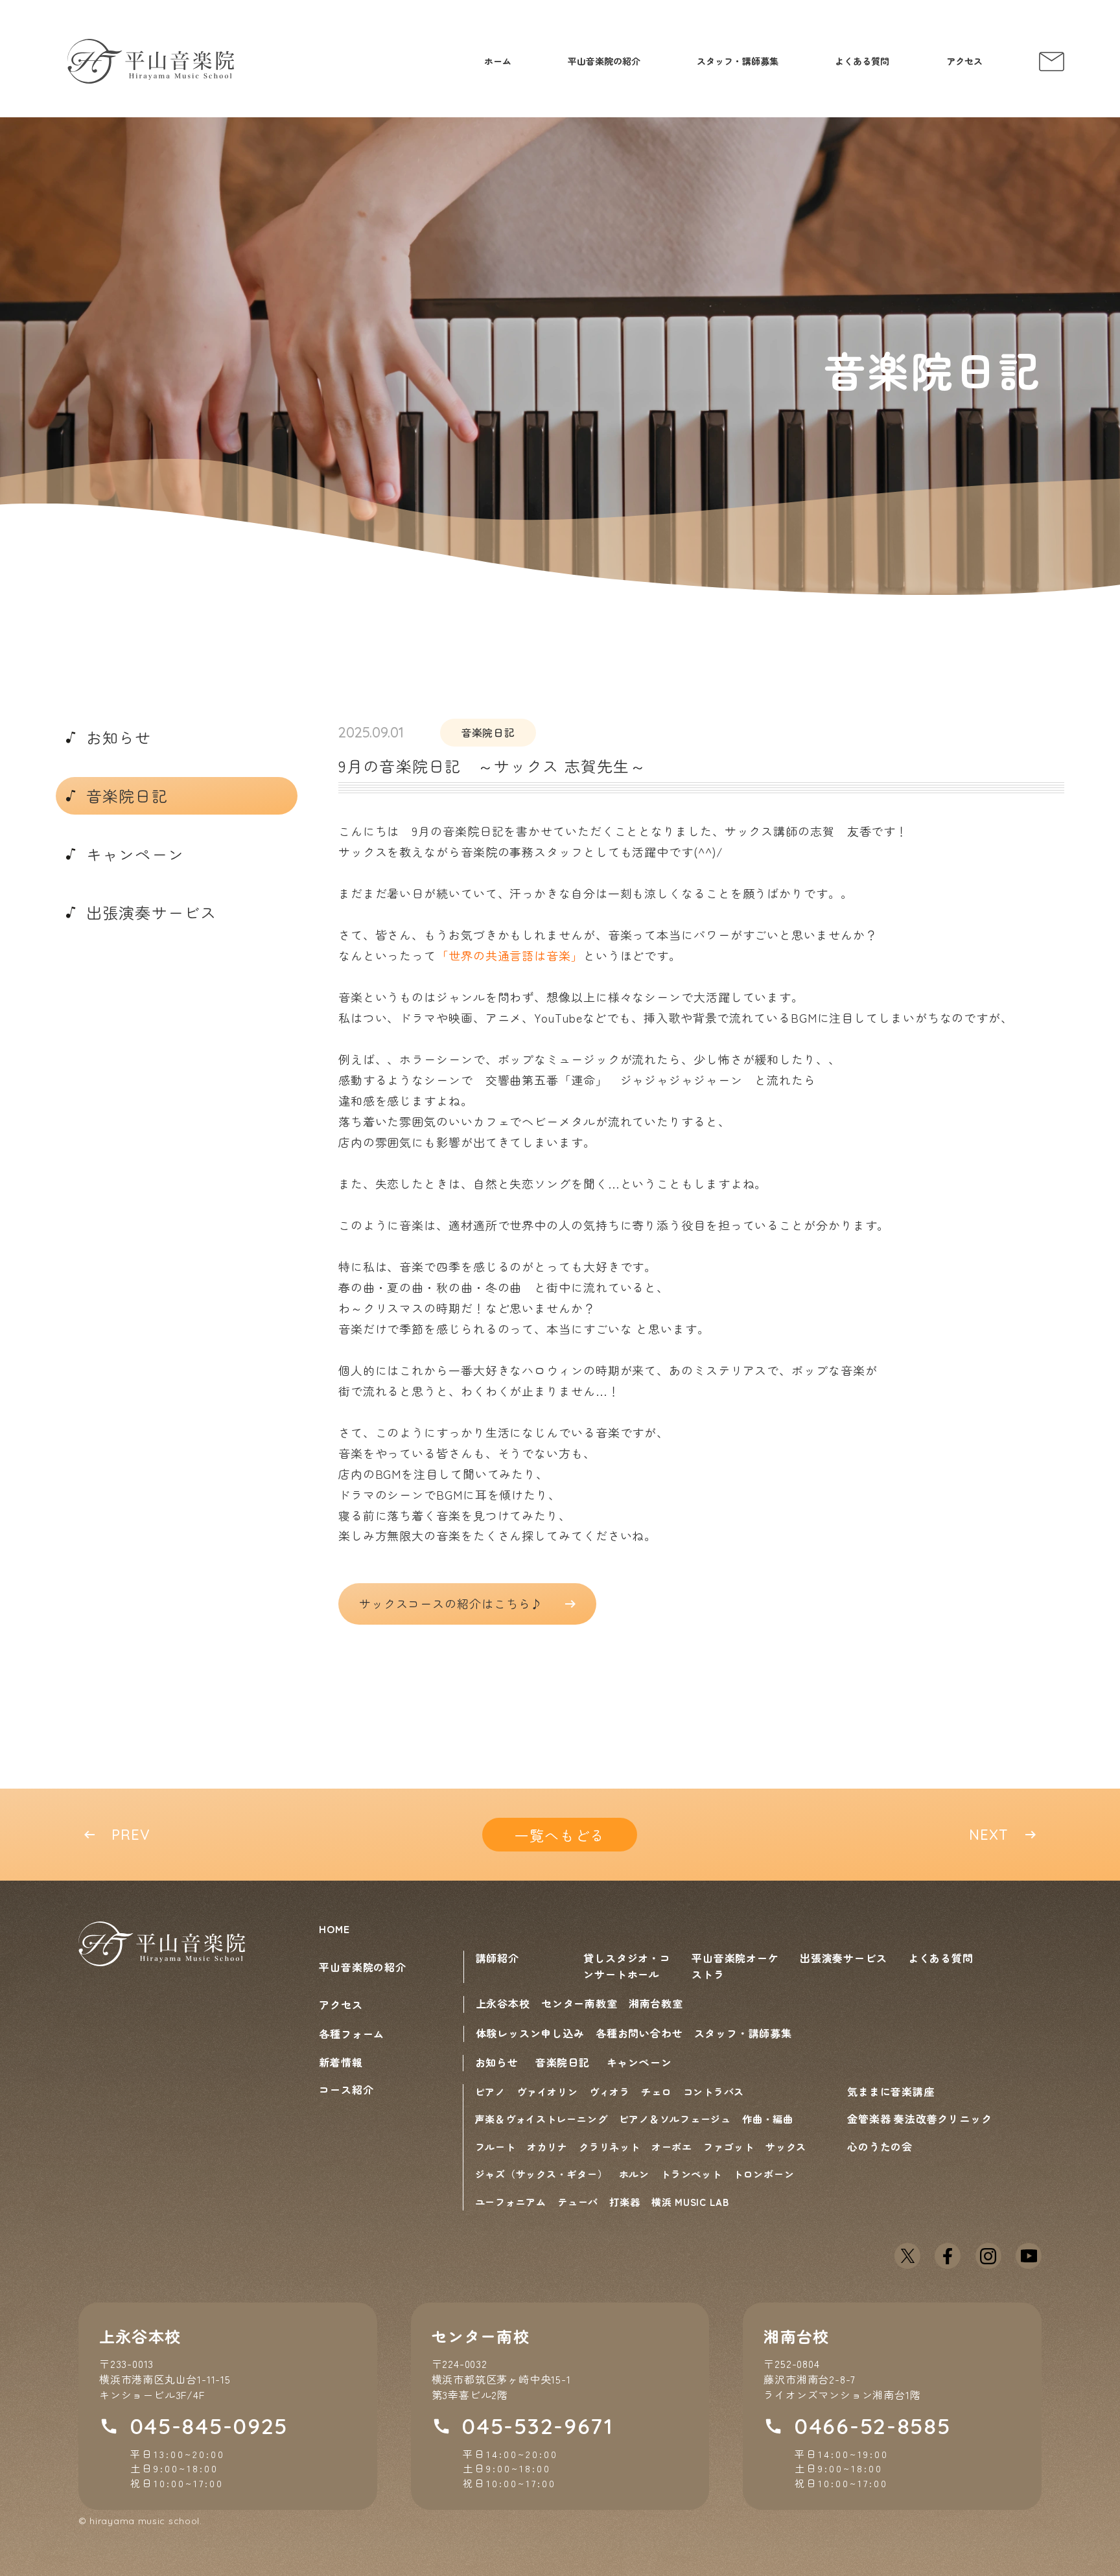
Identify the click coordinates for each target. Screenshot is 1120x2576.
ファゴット (729, 2147)
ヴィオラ (610, 2092)
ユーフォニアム (511, 2202)
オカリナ (547, 2147)
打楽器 (624, 2202)
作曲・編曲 (768, 2119)
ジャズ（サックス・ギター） (542, 2174)
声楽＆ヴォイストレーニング (542, 2119)
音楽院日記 (563, 2062)
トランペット (691, 2174)
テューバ (578, 2202)
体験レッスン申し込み (530, 2033)
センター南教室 (579, 2003)
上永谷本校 (503, 2003)
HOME (334, 1929)
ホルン (634, 2174)
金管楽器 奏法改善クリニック (919, 2118)
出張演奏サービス (843, 1958)
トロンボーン (764, 2174)
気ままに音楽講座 (891, 2091)
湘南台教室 (656, 2003)
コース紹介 (346, 2089)
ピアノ (490, 2092)
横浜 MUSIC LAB (690, 2202)
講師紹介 (497, 1958)
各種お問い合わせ (639, 2033)
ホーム (498, 61)
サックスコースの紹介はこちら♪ (451, 1603)
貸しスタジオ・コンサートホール (627, 1966)
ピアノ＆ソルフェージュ (675, 2119)
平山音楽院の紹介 (604, 61)
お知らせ (497, 2062)
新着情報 (341, 2062)
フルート (496, 2147)
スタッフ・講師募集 (738, 61)
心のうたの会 (880, 2146)
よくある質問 (862, 61)
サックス (786, 2147)
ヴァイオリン (547, 2092)
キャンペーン (639, 2062)
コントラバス (714, 2092)
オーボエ (672, 2147)
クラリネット (610, 2147)
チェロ (656, 2092)
